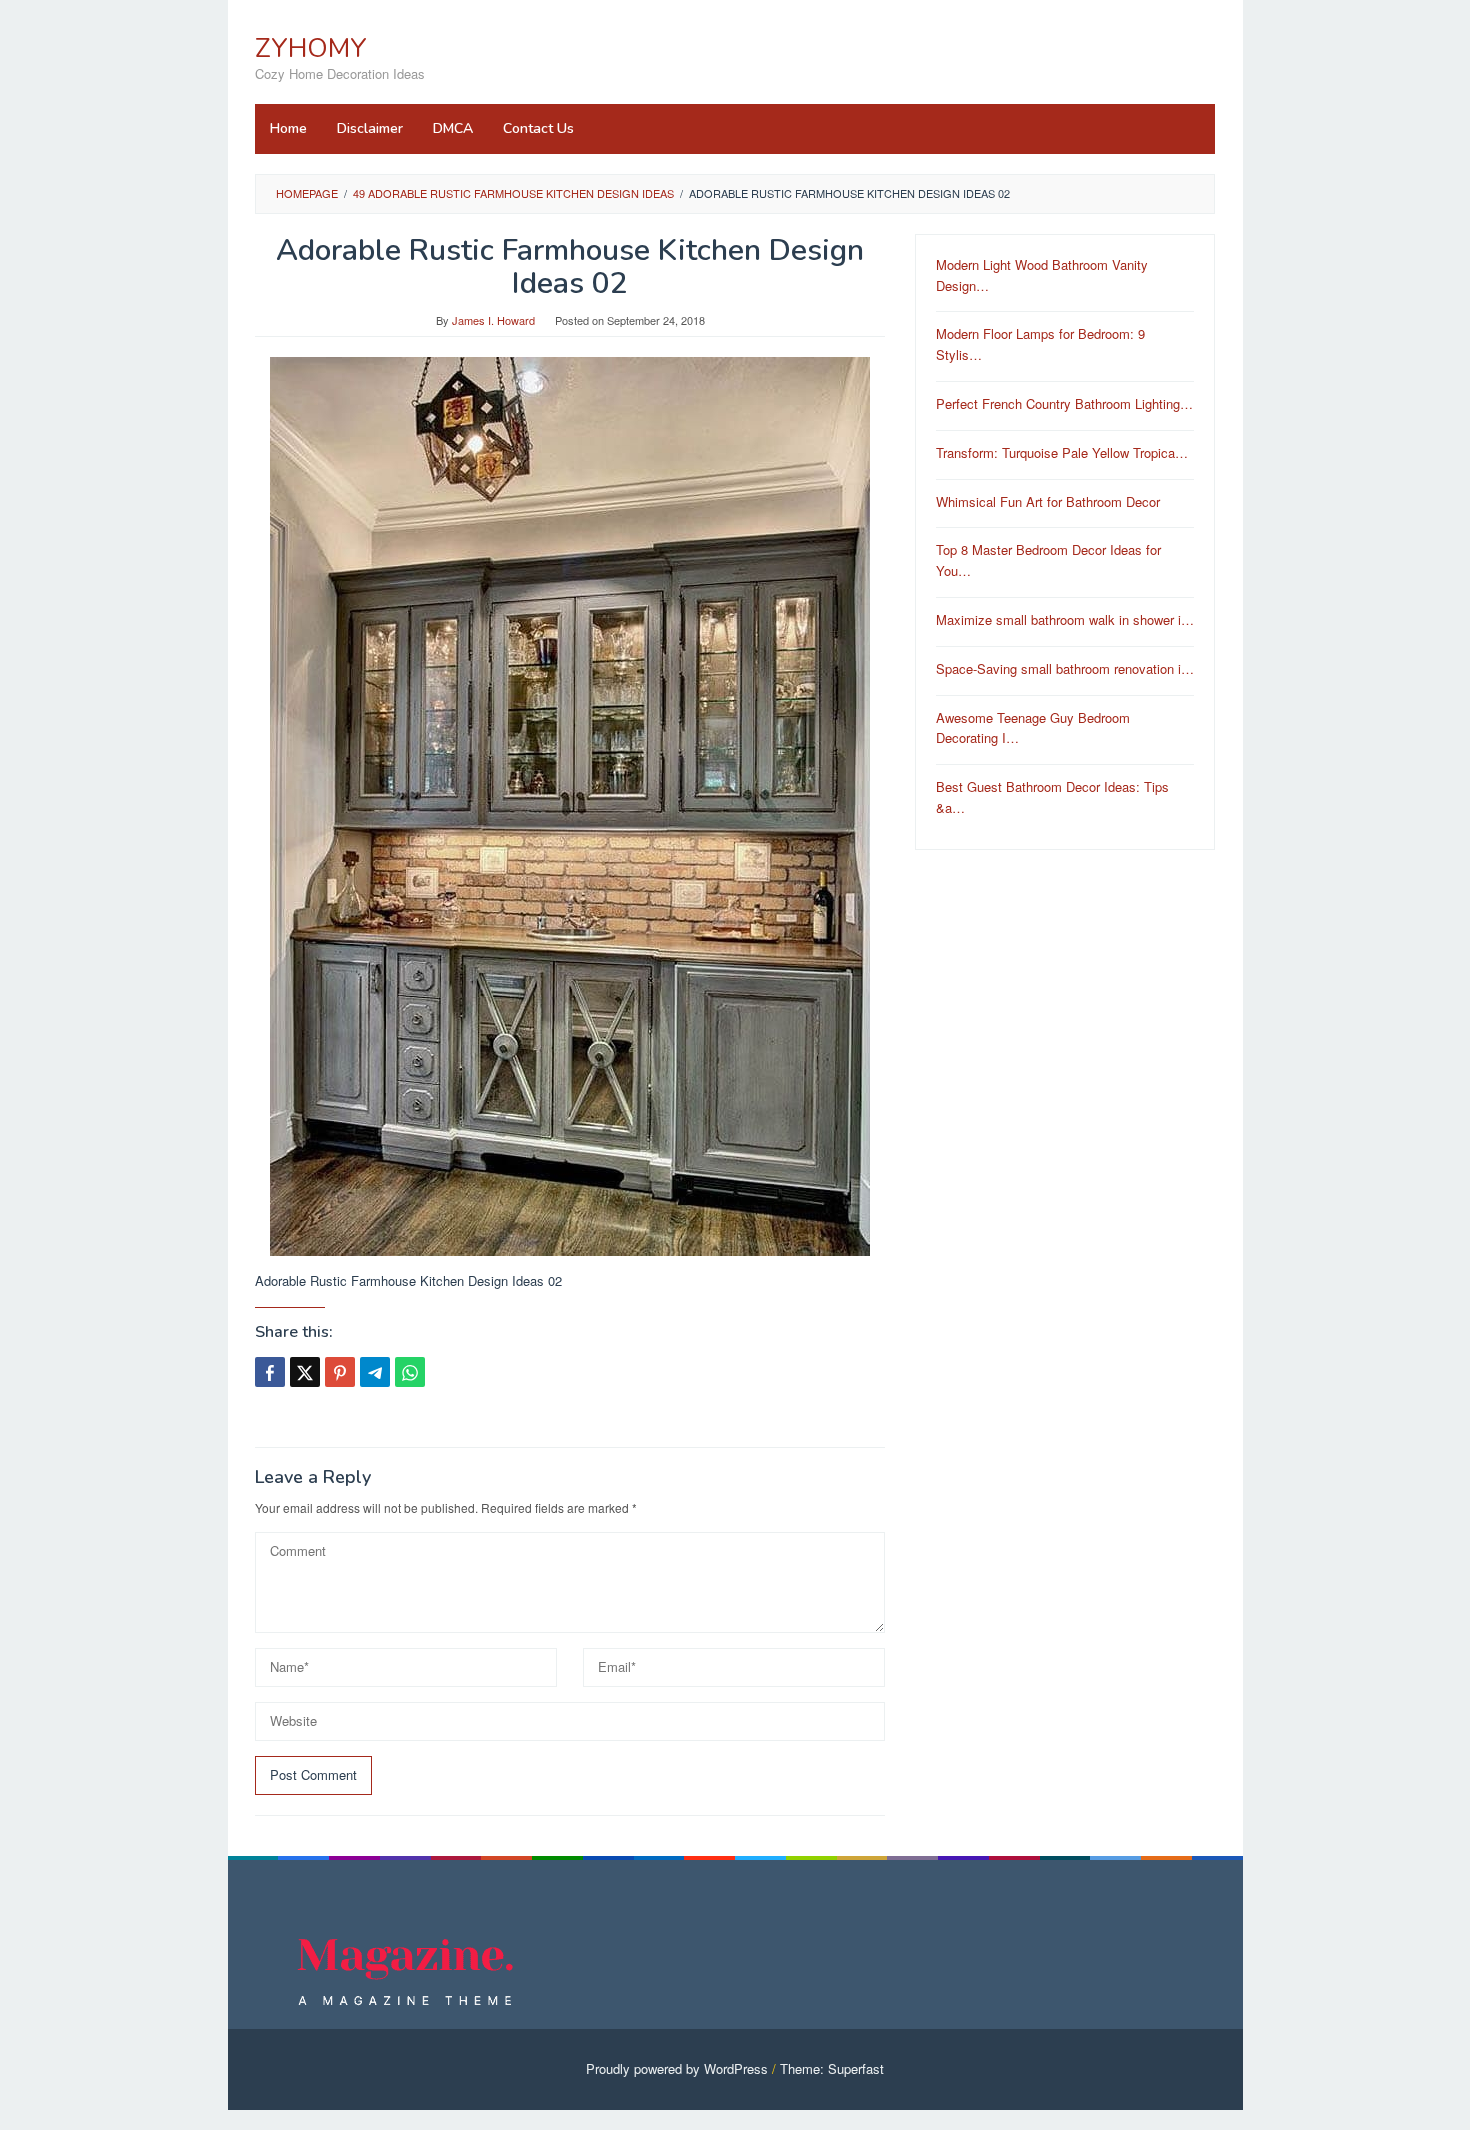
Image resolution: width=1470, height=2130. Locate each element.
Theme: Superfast (832, 2068)
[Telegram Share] (375, 1372)
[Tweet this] (305, 1372)
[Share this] (270, 1372)
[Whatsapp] (410, 1372)
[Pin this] (340, 1372)
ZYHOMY (311, 48)
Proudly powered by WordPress (677, 2068)
